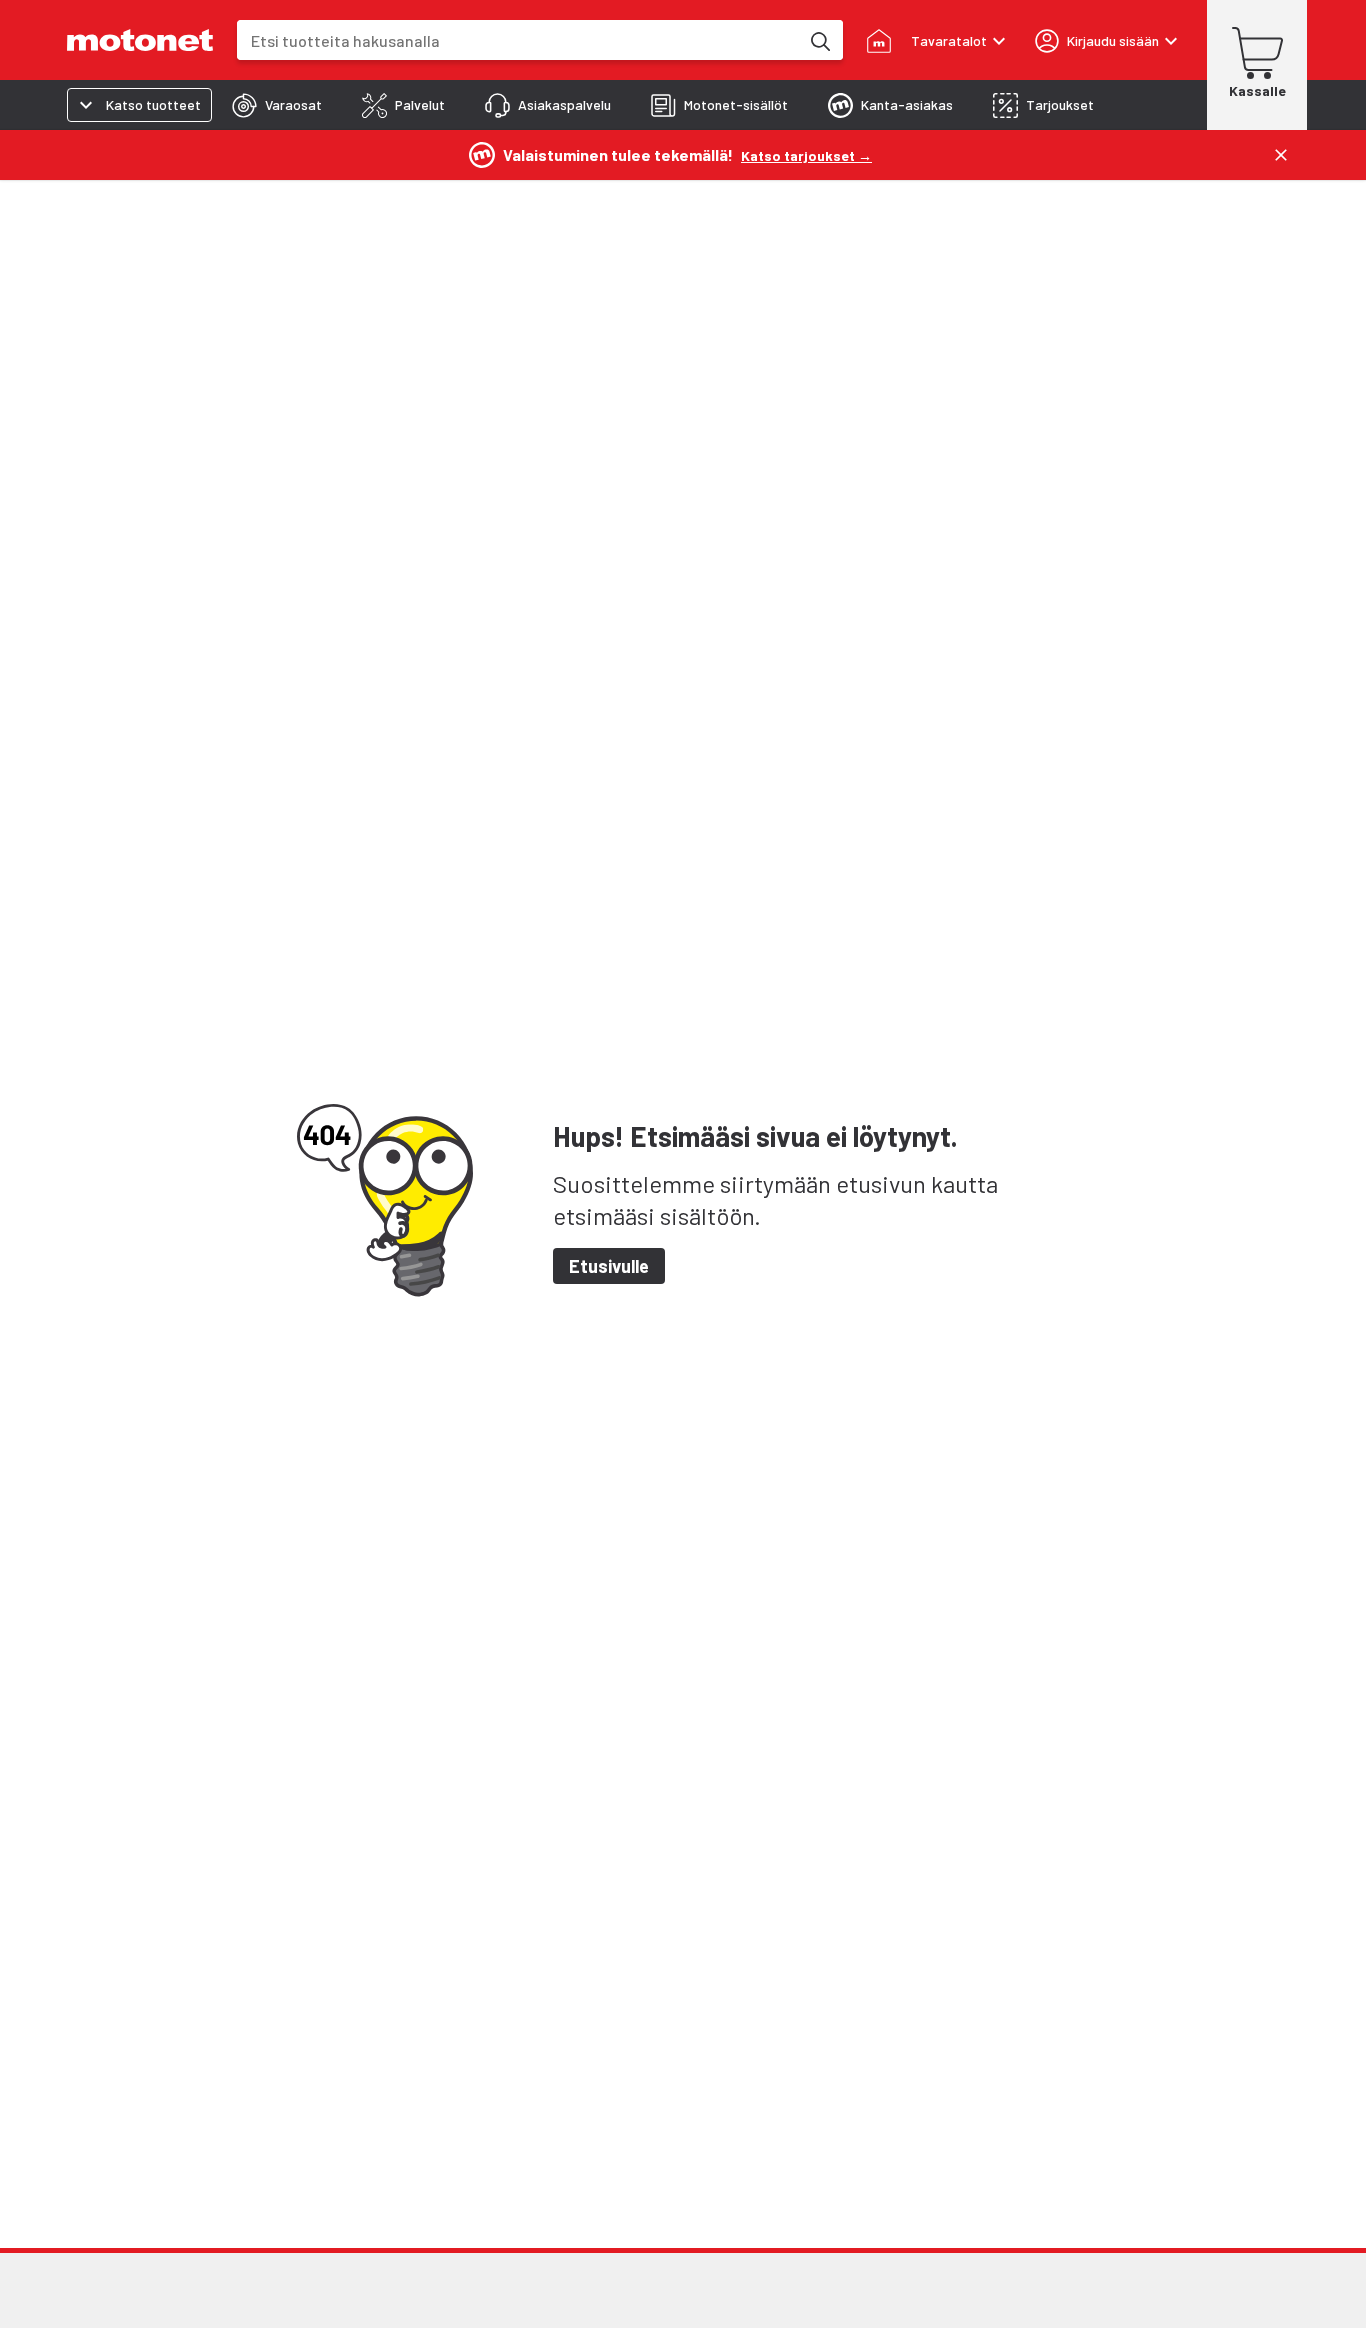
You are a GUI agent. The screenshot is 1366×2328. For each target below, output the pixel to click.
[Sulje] (1281, 155)
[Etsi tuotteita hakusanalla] (819, 40)
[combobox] (518, 40)
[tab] (277, 105)
